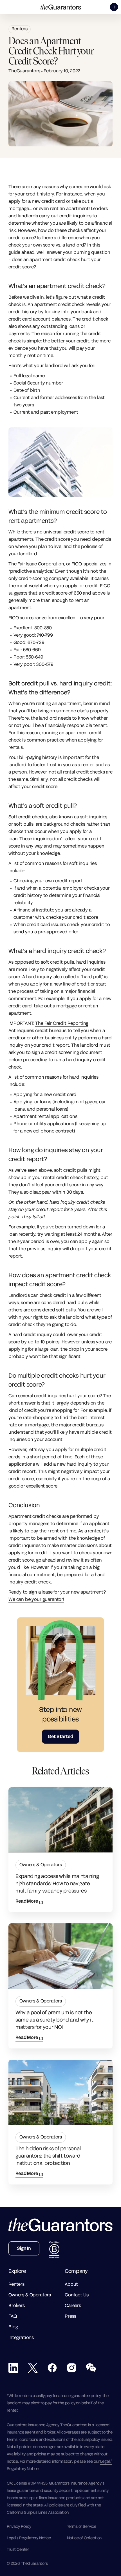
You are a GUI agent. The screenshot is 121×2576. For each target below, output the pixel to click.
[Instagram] (72, 2368)
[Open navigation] (10, 7)
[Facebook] (52, 2368)
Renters (20, 29)
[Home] (61, 7)
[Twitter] (33, 2368)
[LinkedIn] (13, 2368)
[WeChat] (91, 2368)
